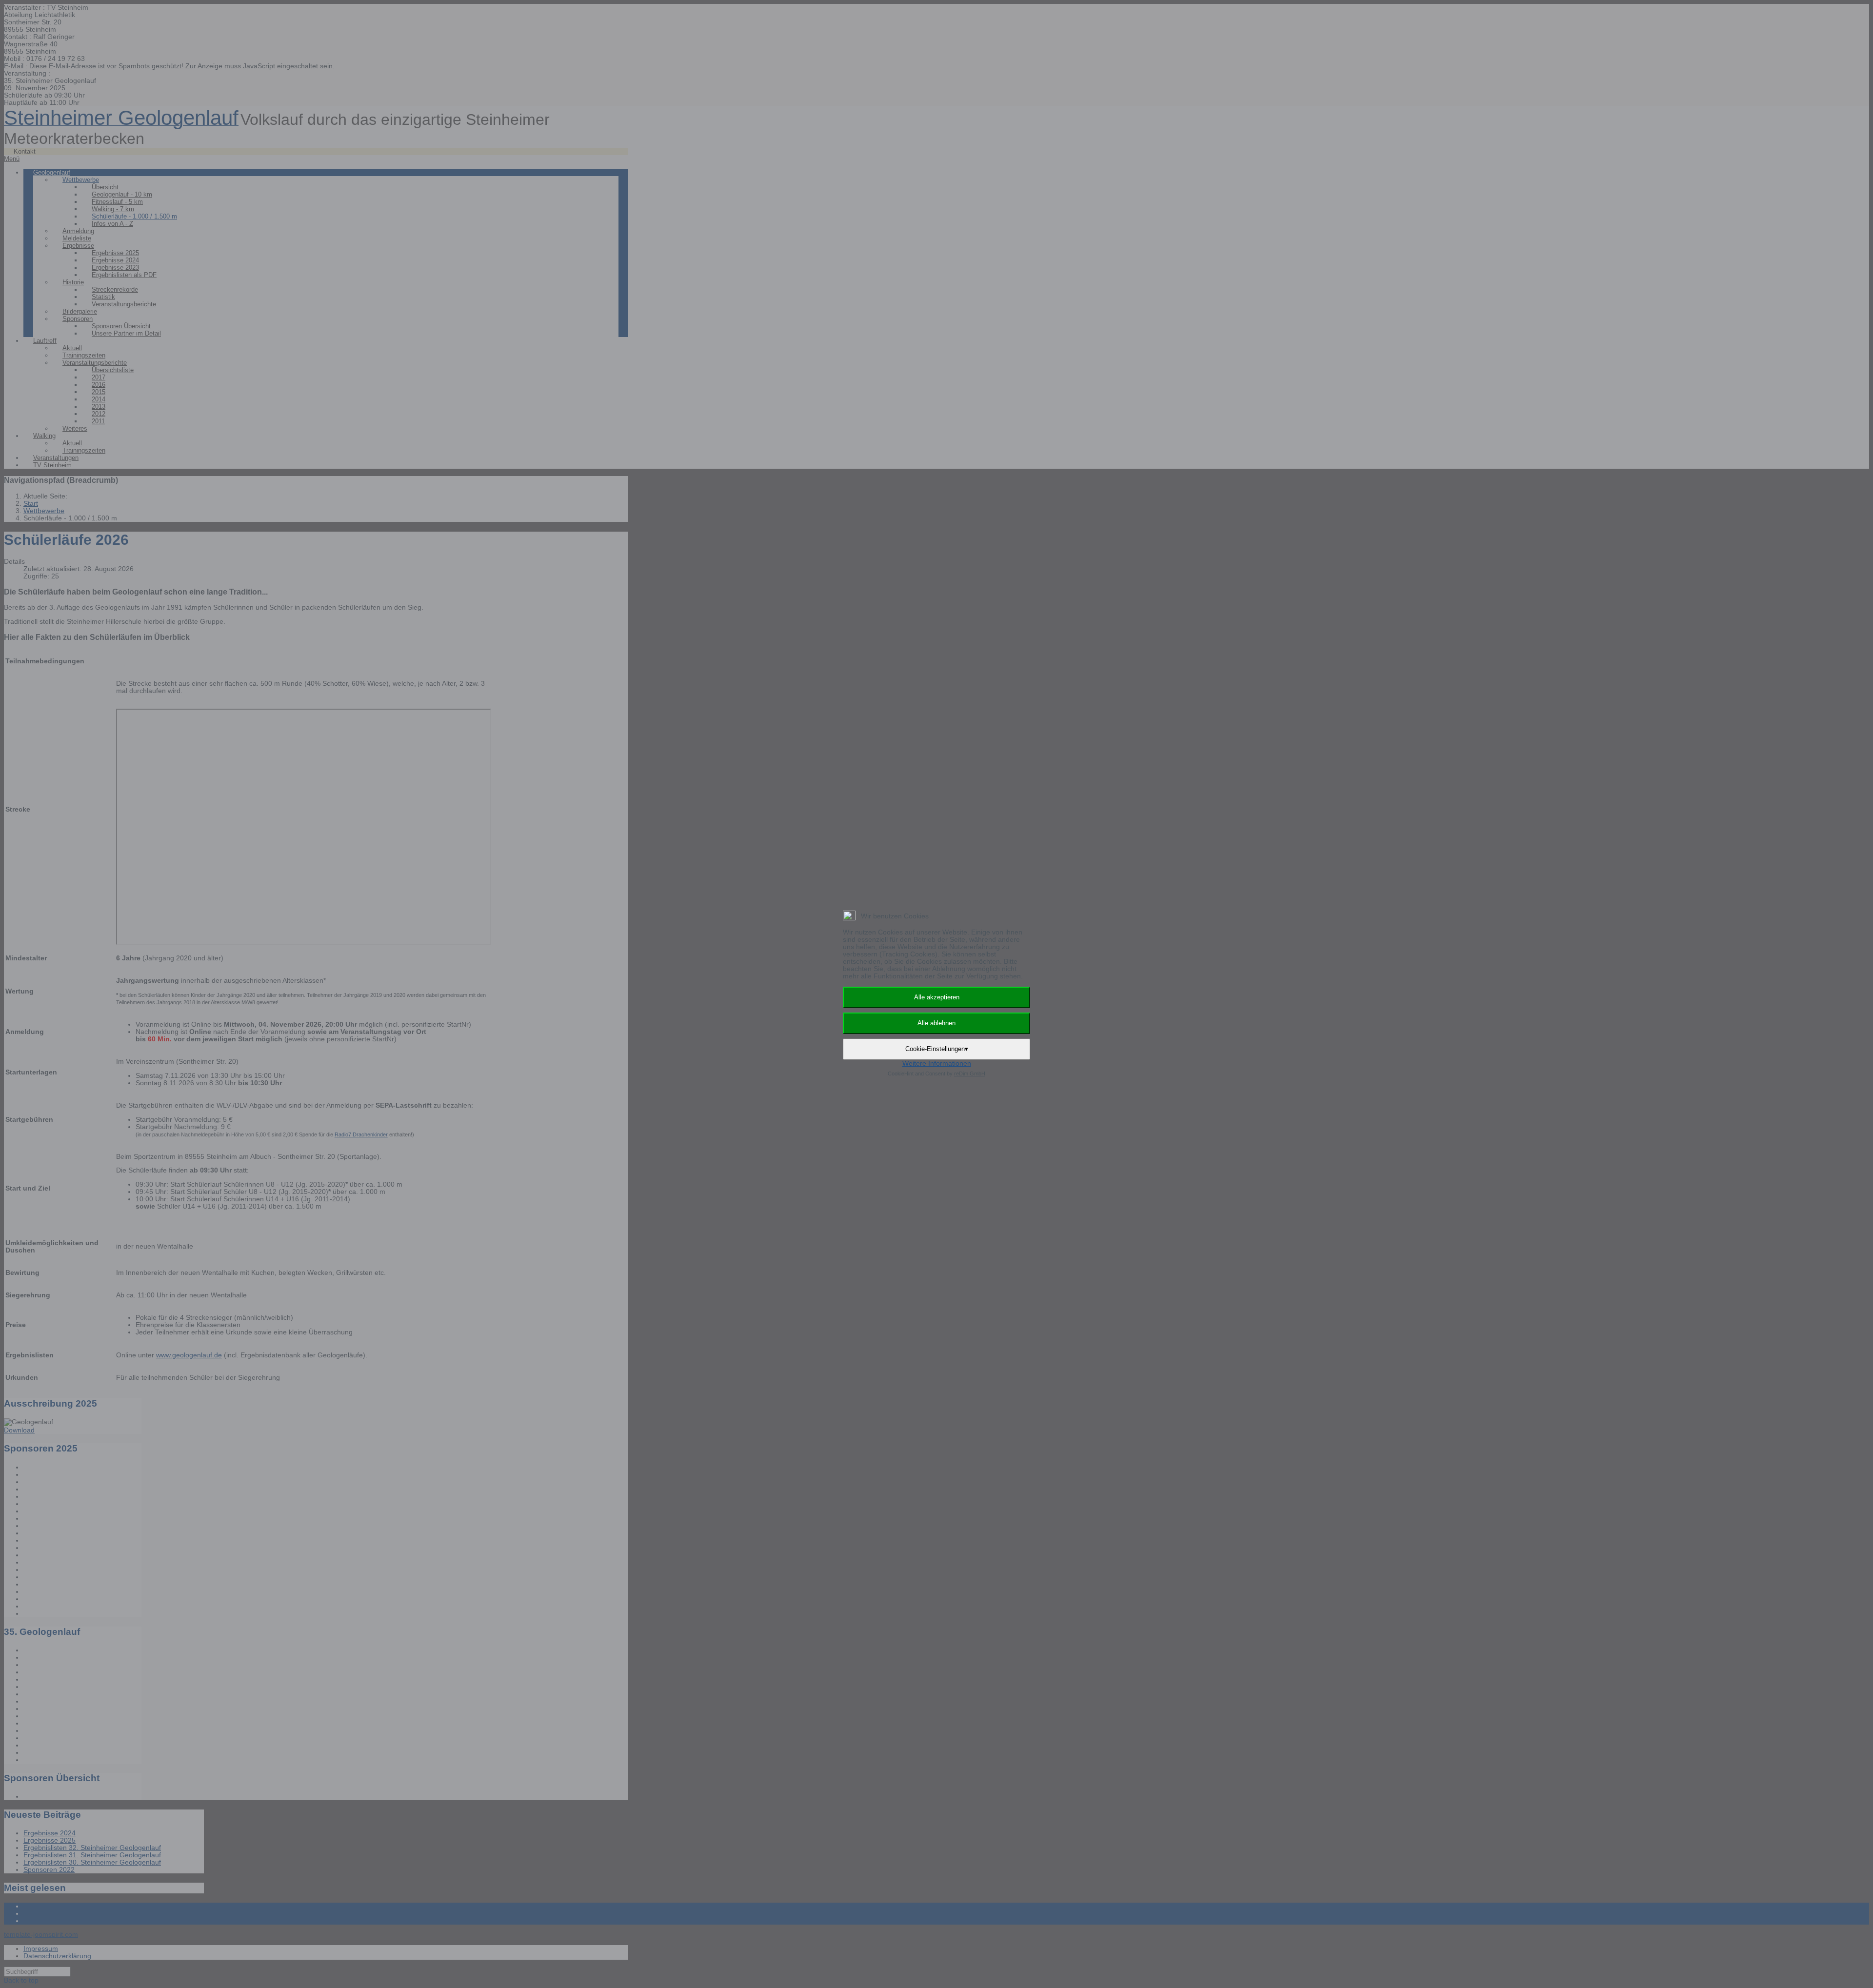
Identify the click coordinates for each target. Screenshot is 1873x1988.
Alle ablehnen (936, 1023)
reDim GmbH (970, 1074)
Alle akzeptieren (937, 997)
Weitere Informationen (937, 1064)
